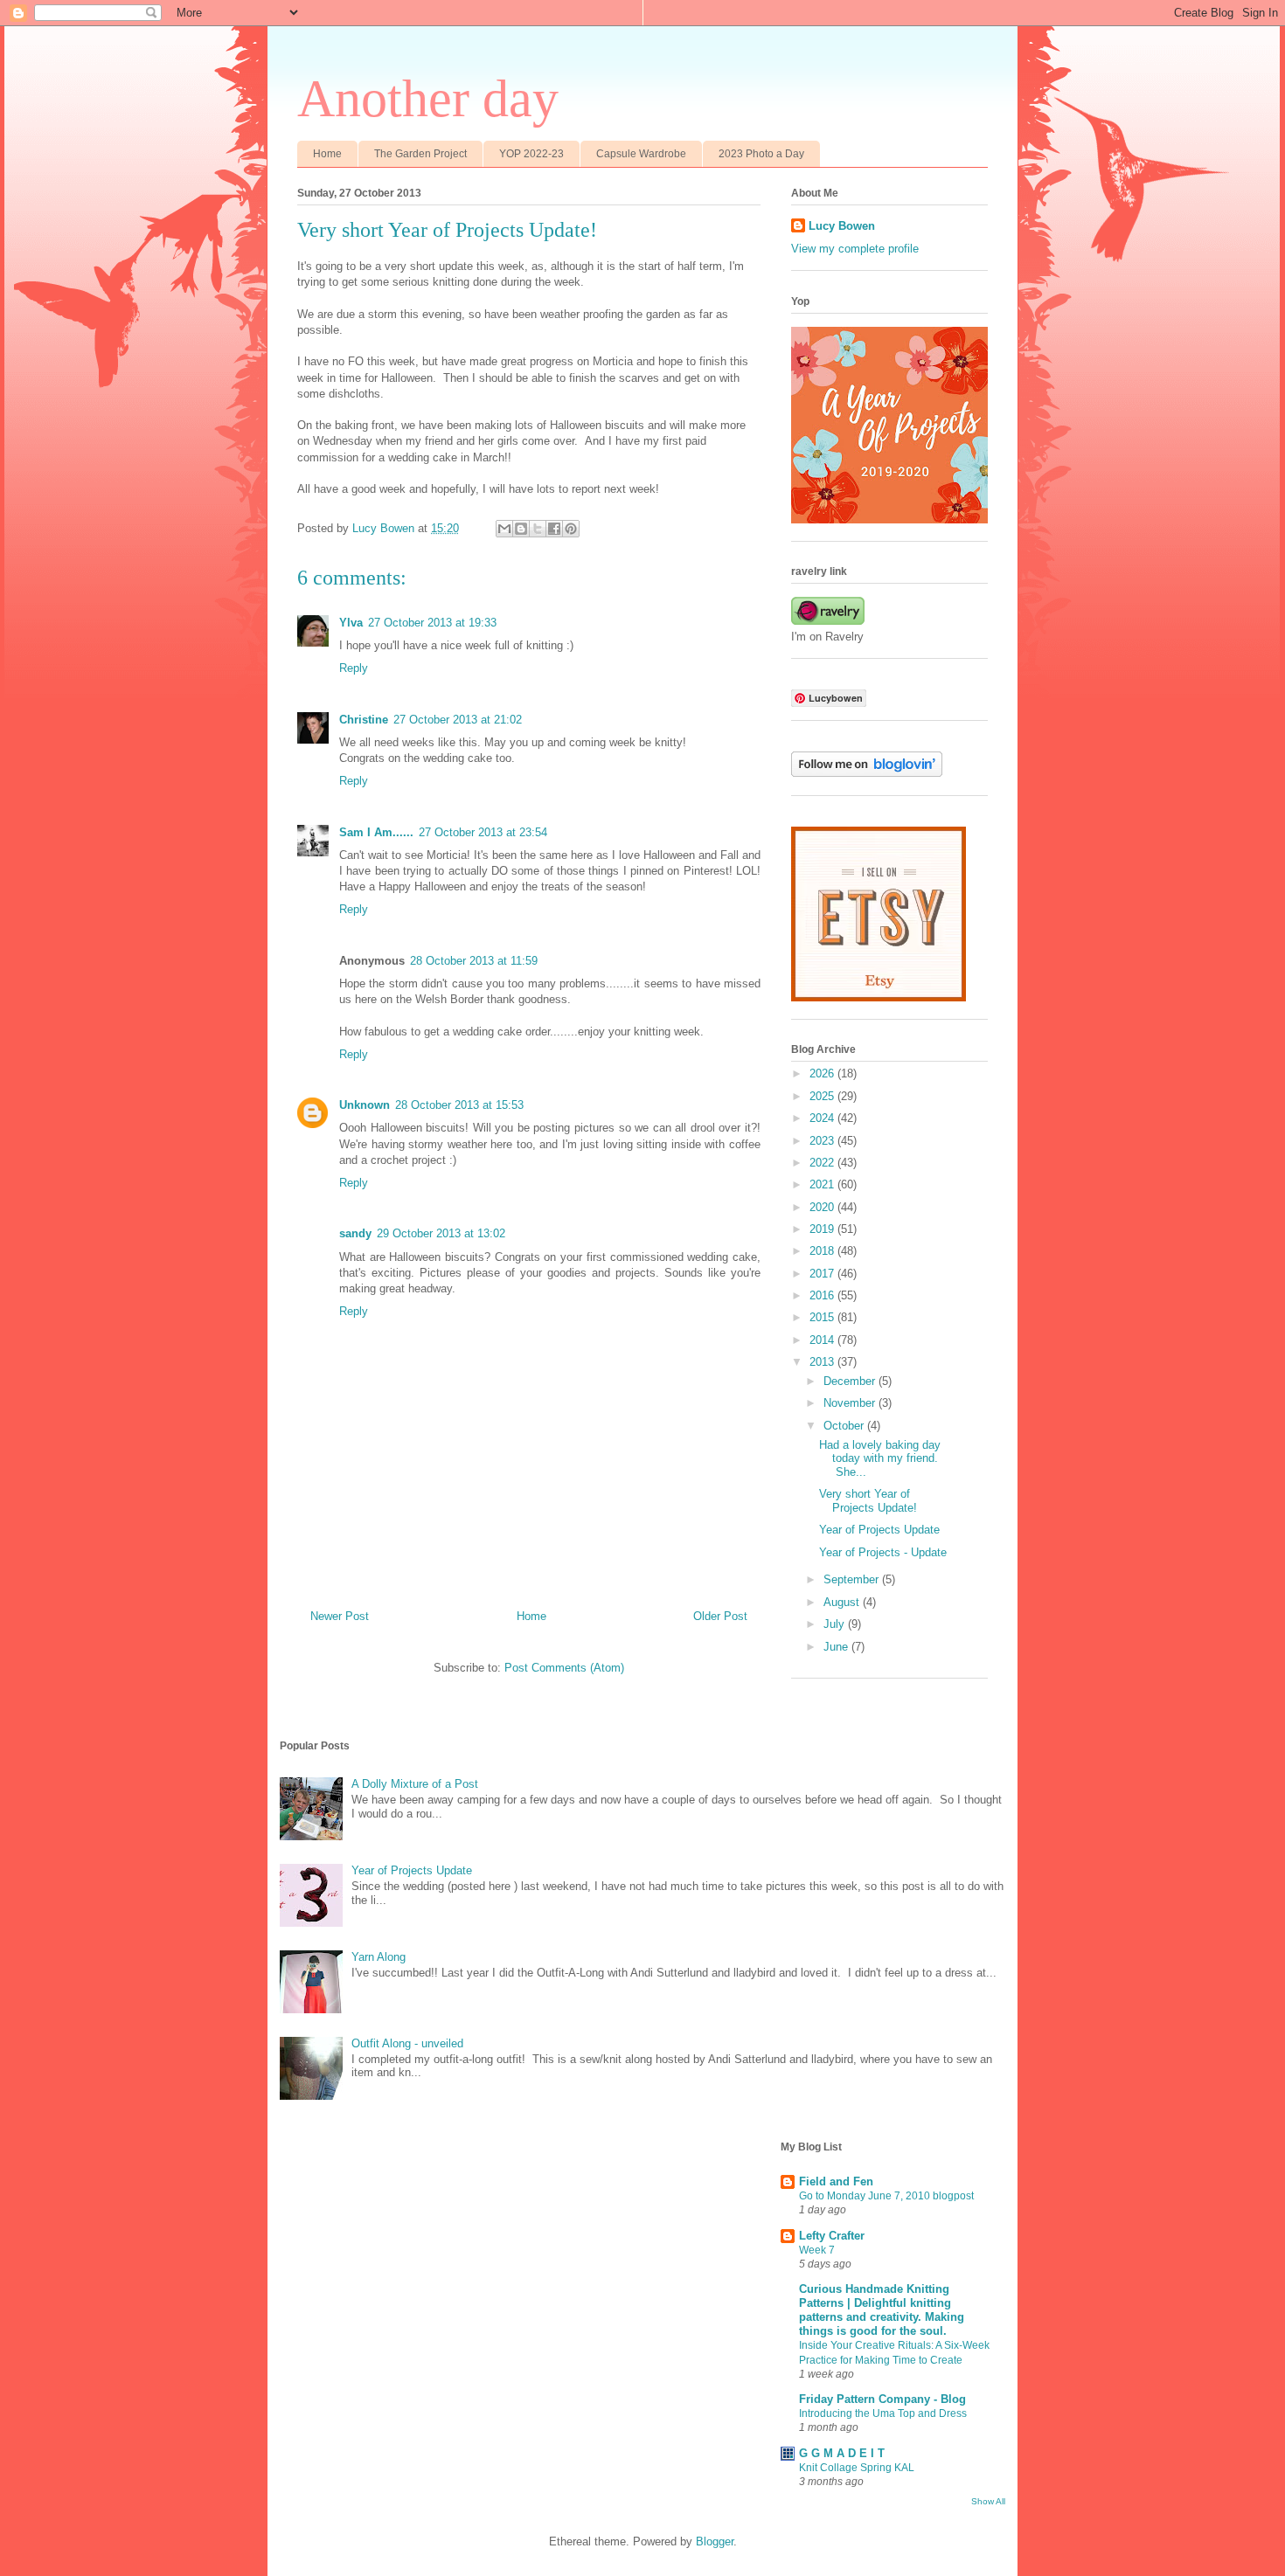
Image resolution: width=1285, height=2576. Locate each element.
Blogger (715, 2541)
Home (327, 154)
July (836, 1624)
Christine (364, 720)
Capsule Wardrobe (641, 154)
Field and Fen (836, 2181)
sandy (355, 1233)
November (851, 1403)
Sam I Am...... (376, 832)
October (845, 1426)
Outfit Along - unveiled (407, 2043)
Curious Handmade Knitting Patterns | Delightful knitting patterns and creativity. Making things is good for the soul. (882, 2310)
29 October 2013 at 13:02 (441, 1233)
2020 (823, 1207)
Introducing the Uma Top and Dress (883, 2413)
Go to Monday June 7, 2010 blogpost (886, 2196)
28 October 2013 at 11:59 (474, 961)
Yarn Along (379, 1957)
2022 (823, 1163)
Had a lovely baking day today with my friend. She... (880, 1458)
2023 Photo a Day (761, 154)
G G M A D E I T (842, 2453)
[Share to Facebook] (554, 529)
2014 (823, 1340)
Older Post (720, 1616)
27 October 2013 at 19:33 (432, 623)
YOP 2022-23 (531, 154)
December (851, 1381)
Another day (428, 99)
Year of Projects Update (879, 1530)
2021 (823, 1184)
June (837, 1647)
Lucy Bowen (842, 226)
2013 (823, 1362)
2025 (823, 1096)
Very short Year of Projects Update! (868, 1501)
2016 (823, 1295)
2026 (823, 1073)
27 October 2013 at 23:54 (483, 832)
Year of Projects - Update (883, 1552)
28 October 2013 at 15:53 (459, 1105)
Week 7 (817, 2250)
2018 (823, 1251)
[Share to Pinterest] (571, 529)
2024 (823, 1118)
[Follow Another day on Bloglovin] (867, 773)
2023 (823, 1141)
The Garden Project (420, 154)
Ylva (351, 623)
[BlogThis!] (521, 529)
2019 (823, 1229)
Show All (988, 2501)
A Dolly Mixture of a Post (415, 1784)
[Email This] (504, 529)
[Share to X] (538, 529)
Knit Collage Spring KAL (857, 2468)
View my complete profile (855, 249)
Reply (354, 668)
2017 (823, 1274)
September (853, 1579)
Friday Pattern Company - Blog (882, 2399)
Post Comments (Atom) (564, 1668)
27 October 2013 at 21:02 (458, 720)
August (843, 1602)
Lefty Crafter (832, 2236)
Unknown (365, 1105)
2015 (823, 1317)
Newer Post (340, 1616)
